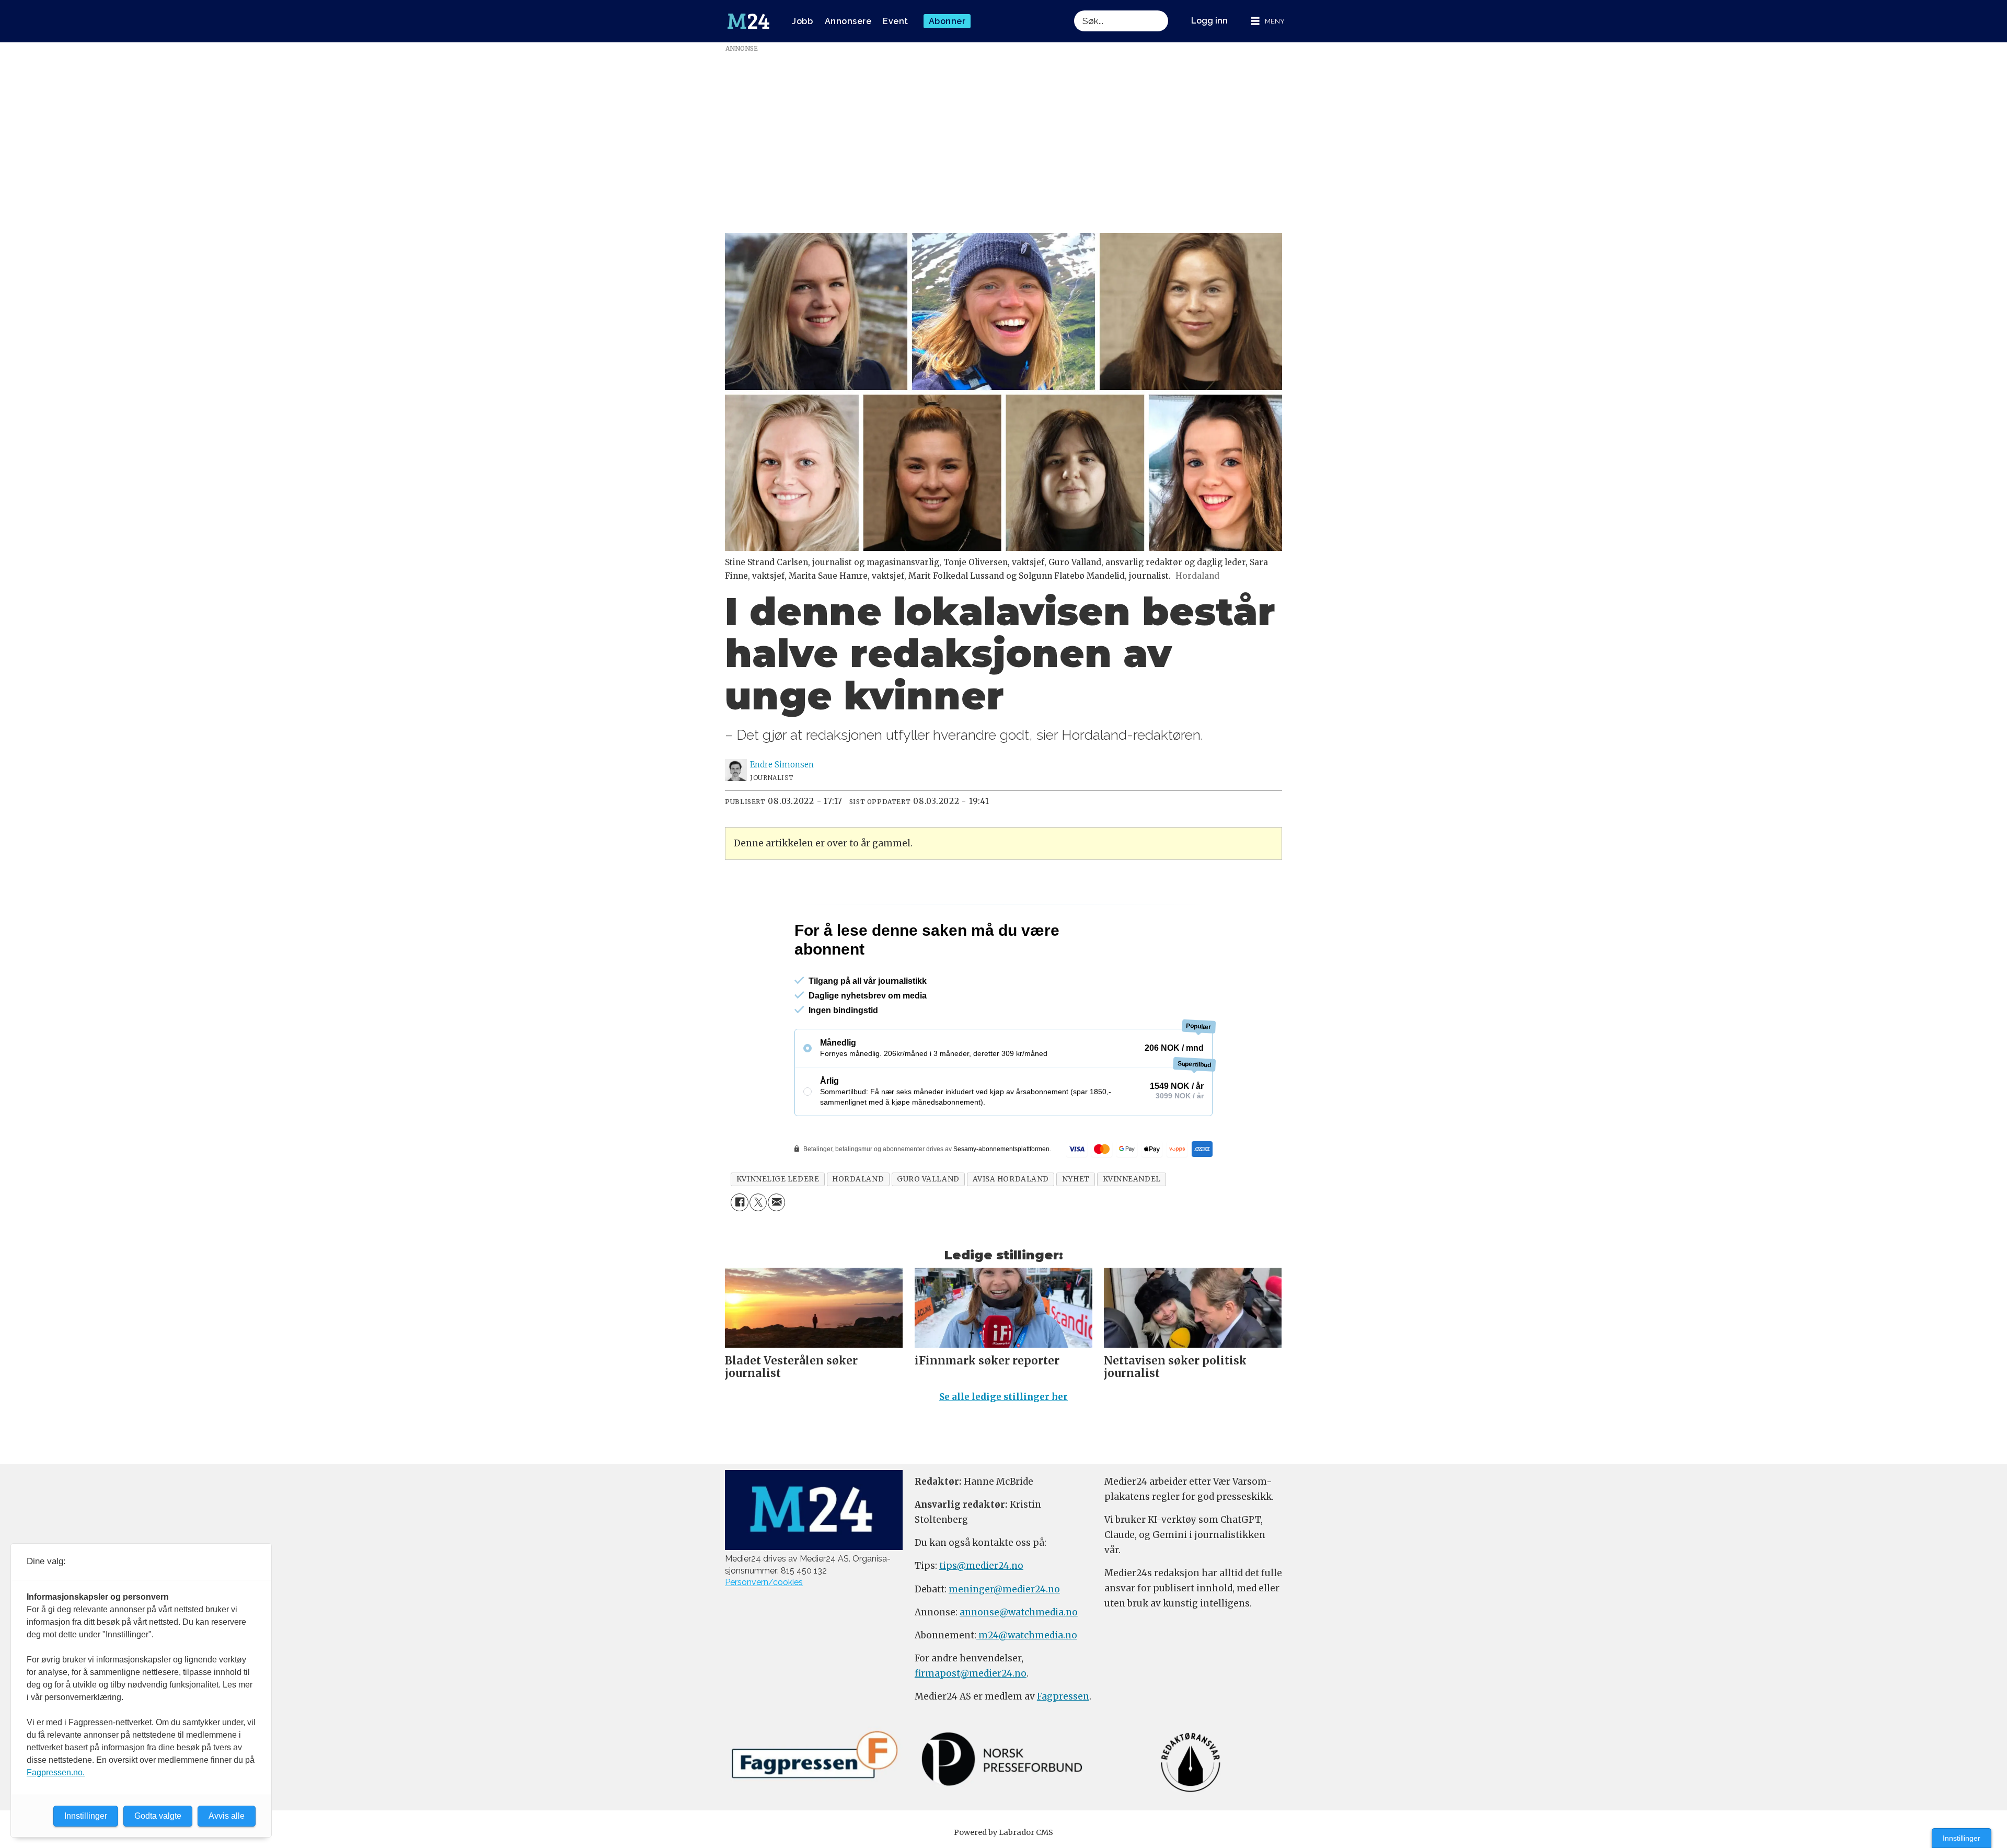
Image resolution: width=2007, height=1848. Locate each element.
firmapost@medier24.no (971, 1718)
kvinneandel (1132, 1224)
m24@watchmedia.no (1027, 1680)
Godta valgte (158, 1816)
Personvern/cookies (764, 1627)
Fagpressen (1063, 1741)
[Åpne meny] (1268, 21)
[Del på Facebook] (739, 1247)
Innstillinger (1962, 1838)
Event (896, 21)
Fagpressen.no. (56, 1772)
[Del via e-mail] (776, 1247)
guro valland (928, 1224)
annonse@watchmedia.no (1019, 1657)
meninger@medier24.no (1004, 1634)
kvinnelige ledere (778, 1224)
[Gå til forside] (748, 21)
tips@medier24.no (981, 1611)
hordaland (858, 1224)
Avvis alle (227, 1816)
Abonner (947, 21)
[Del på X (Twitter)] (758, 1247)
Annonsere (848, 21)
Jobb (802, 21)
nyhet (1076, 1224)
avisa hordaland (1011, 1224)
